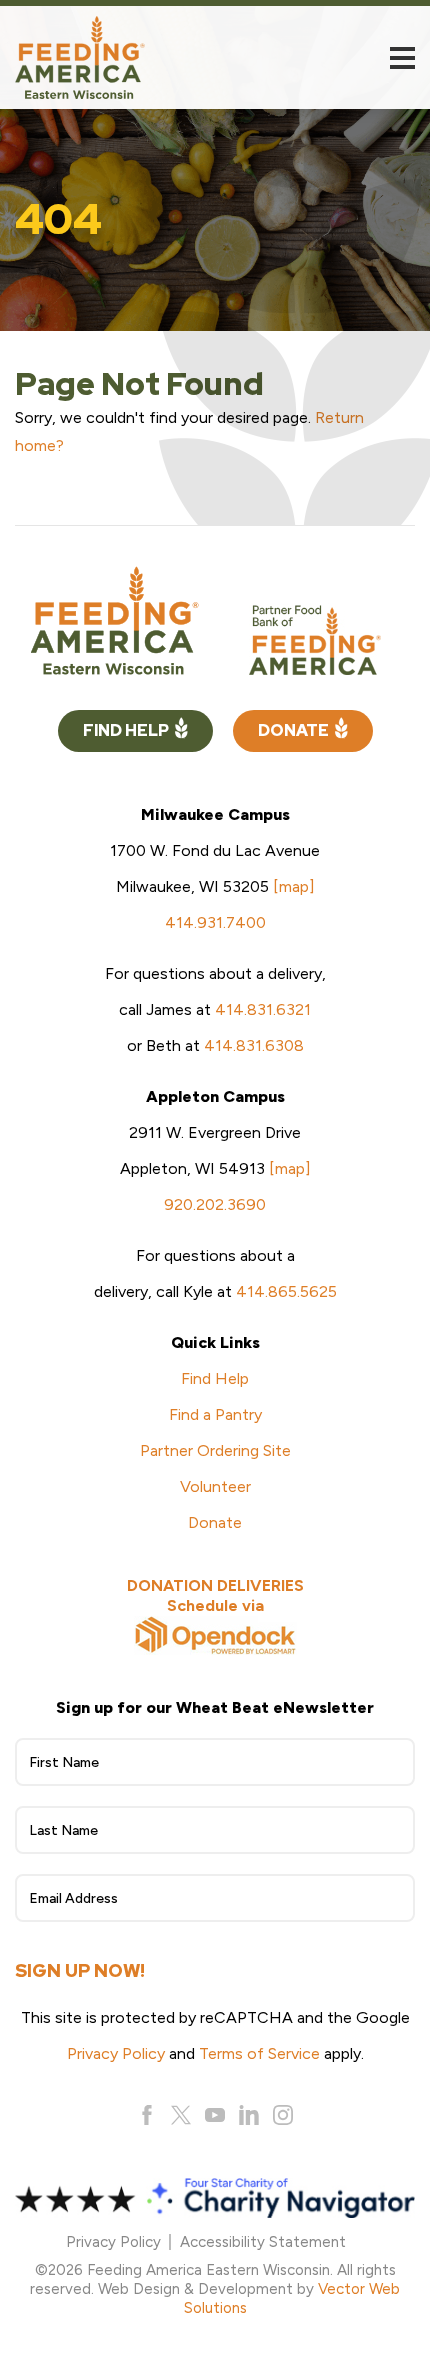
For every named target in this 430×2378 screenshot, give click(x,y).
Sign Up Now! (80, 1971)
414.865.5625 (286, 1291)
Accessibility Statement (263, 2242)
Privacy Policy (116, 2053)
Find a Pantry (215, 1414)
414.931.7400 (215, 922)
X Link (181, 2115)
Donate (293, 730)
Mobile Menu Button (402, 58)
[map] (294, 886)
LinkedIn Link (249, 2115)
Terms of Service (259, 2053)
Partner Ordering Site (215, 1450)
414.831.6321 (263, 1009)
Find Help (126, 730)
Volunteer (215, 1486)
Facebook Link (147, 2115)
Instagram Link (283, 2115)
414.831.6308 (254, 1045)
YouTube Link (215, 2115)
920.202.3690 (215, 1204)
